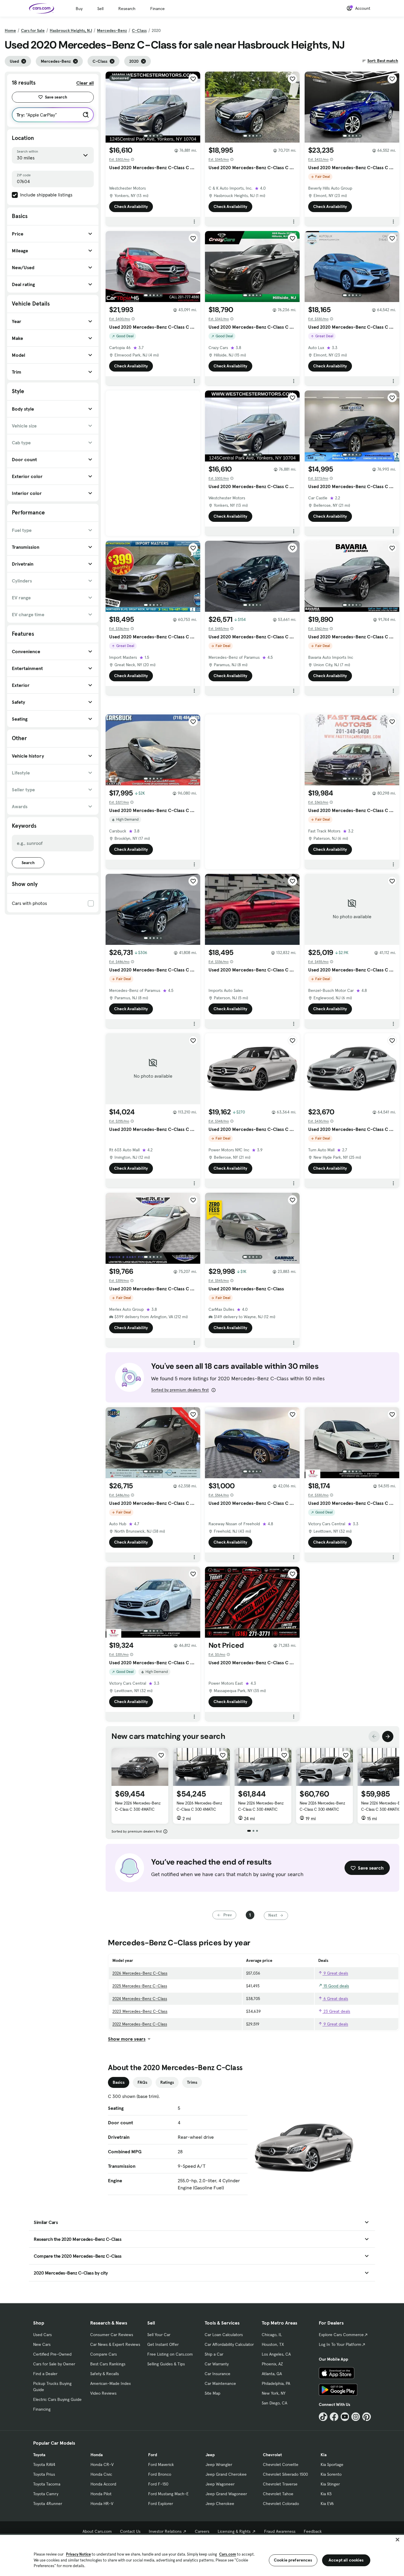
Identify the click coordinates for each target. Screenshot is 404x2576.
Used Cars (42, 2335)
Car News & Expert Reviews (115, 2344)
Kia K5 (326, 2494)
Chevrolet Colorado (281, 2504)
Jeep (210, 2455)
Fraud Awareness (280, 2531)
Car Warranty (217, 2364)
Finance (157, 9)
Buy (79, 9)
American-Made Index (110, 2383)
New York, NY (274, 2393)
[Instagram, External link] (356, 2417)
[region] (202, 2555)
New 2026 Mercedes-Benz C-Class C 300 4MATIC (138, 1806)
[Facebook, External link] (334, 2417)
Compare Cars (104, 2354)
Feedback (313, 2531)
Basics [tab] (119, 2082)
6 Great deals (335, 1999)
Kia (324, 2455)
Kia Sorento (331, 2474)
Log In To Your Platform (340, 2344)
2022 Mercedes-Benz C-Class (140, 2024)
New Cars (42, 2344)
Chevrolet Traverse (280, 2484)
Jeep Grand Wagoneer (226, 2494)
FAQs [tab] (142, 2082)
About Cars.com (97, 2531)
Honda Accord (103, 2484)
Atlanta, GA (272, 2374)
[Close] (397, 2540)
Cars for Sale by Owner (54, 2364)
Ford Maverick (161, 2464)
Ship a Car (214, 2354)
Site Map (212, 2393)
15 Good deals (336, 1986)
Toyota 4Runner (48, 2504)
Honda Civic (101, 2474)
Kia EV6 (327, 2504)
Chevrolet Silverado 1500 (285, 2474)
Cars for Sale (33, 30)
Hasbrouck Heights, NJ (71, 30)
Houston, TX (273, 2344)
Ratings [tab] (167, 2082)
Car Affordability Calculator (229, 2344)
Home (10, 30)
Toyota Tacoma (47, 2484)
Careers (202, 2531)
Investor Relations (165, 2531)
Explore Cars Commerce (341, 2335)
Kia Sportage (332, 2464)
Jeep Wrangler (219, 2464)
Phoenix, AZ (272, 2364)
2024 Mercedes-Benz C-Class (140, 1999)
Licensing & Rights (234, 2531)
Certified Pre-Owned (52, 2354)
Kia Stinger (330, 2484)
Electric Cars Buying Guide (57, 2399)
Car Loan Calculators (224, 2335)
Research (127, 9)
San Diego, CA (274, 2403)
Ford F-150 (158, 2484)
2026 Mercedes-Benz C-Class (140, 1973)
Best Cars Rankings (108, 2364)
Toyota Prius (44, 2474)
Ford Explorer (161, 2504)
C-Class (139, 30)
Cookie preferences (293, 2560)
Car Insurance (218, 2374)
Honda (97, 2455)
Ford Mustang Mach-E (168, 2494)
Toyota (39, 2455)
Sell (100, 9)
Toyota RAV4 (44, 2464)
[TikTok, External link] (323, 2417)
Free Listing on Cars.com (170, 2354)
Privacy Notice (78, 2554)
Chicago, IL (272, 2335)
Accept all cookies (346, 2560)
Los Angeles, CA (276, 2354)
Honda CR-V (102, 2464)
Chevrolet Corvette (281, 2464)
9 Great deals (335, 1973)
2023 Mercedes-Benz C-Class (140, 2011)
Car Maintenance (220, 2383)
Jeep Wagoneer (220, 2484)
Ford (153, 2455)
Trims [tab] (192, 2082)
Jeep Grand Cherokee (226, 2474)
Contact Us (130, 2531)
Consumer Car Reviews (112, 2335)
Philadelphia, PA (276, 2383)
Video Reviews (103, 2393)
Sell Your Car (159, 2335)
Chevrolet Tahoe (278, 2494)
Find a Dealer (45, 2374)
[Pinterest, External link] (367, 2417)
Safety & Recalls (105, 2374)
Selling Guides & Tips (166, 2364)
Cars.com (228, 2554)
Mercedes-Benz (112, 30)
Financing (42, 2409)
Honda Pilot (101, 2494)
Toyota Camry (46, 2494)
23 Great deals (336, 2011)
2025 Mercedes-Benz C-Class (140, 1986)
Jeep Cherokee (220, 2504)
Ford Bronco (160, 2474)
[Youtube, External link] (345, 2417)
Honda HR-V (102, 2504)
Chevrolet (272, 2455)
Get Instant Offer (163, 2344)
